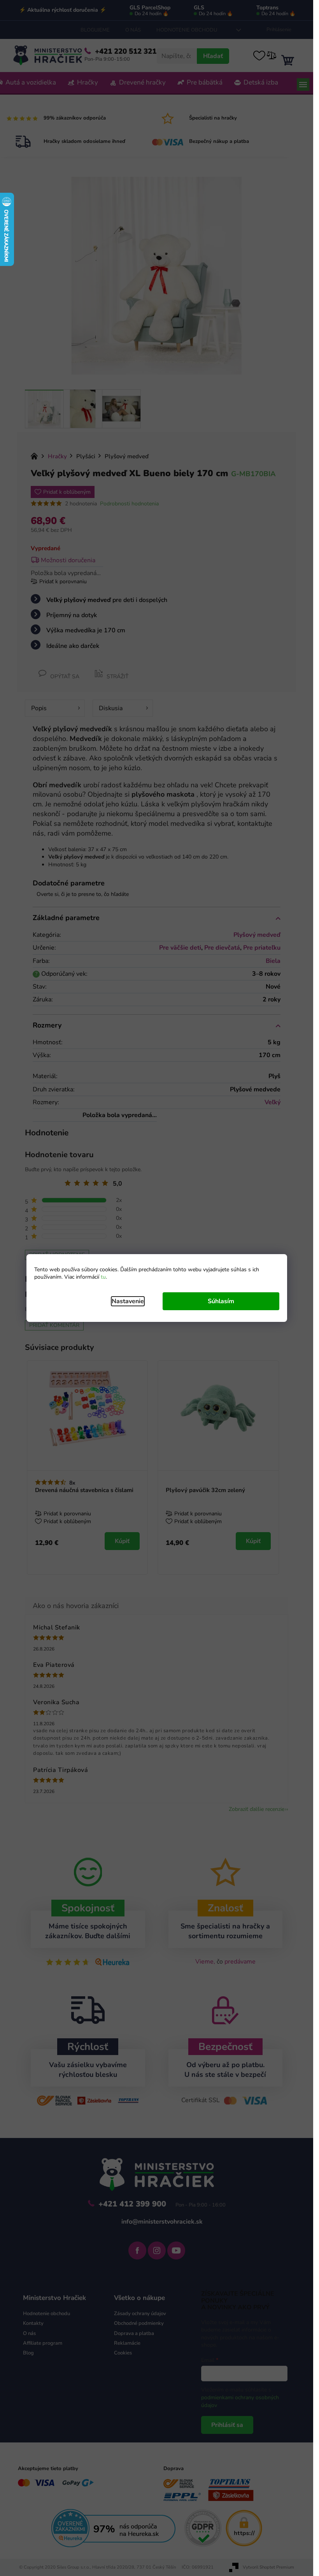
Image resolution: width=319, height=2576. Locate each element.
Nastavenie (128, 1301)
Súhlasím (221, 1301)
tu (103, 1277)
